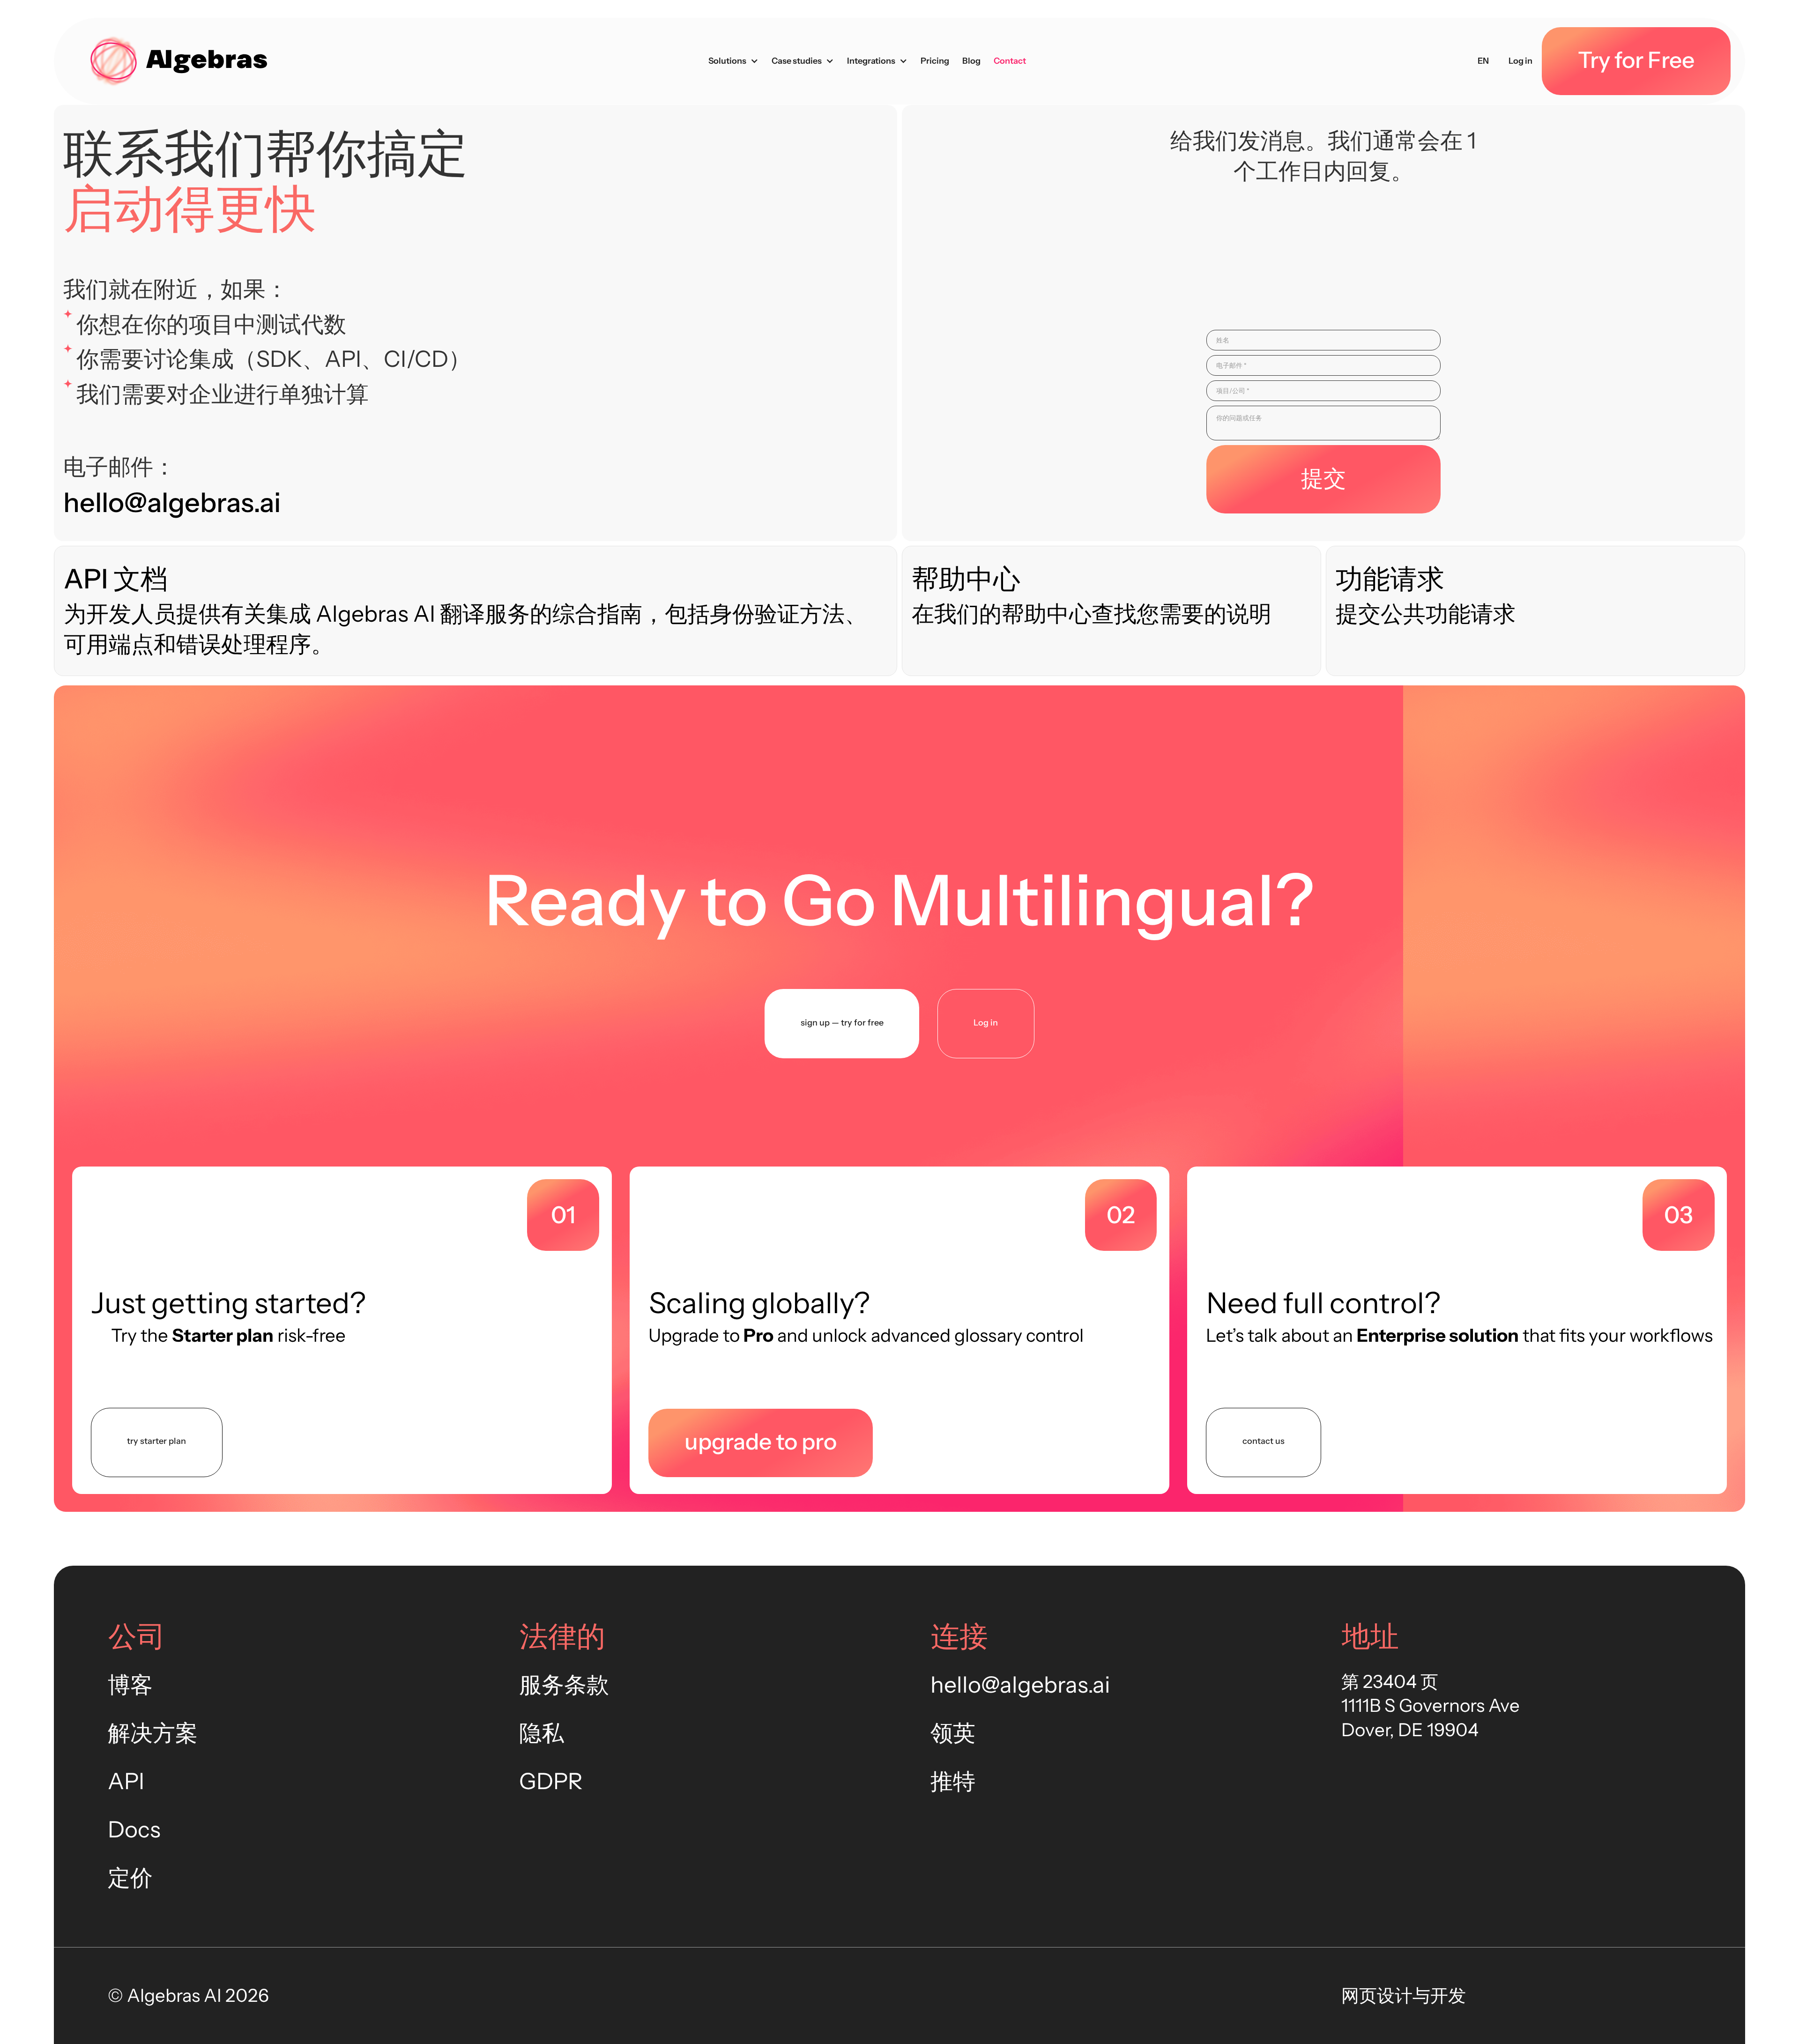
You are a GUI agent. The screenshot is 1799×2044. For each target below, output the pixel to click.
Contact (1010, 61)
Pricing (935, 61)
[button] (733, 61)
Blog (971, 61)
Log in (1520, 61)
